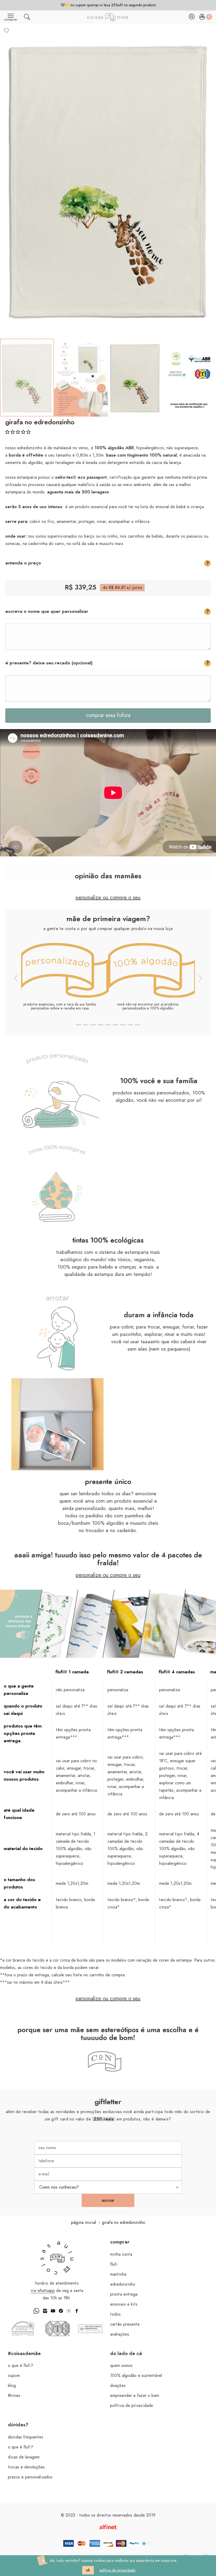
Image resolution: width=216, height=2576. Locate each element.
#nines (14, 2396)
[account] (192, 18)
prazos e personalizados (30, 2477)
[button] (18, 432)
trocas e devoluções (26, 2467)
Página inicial (84, 2223)
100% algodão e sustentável (136, 2376)
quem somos (121, 2366)
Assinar (108, 2200)
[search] (27, 18)
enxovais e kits (124, 2304)
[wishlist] (7, 30)
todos (115, 2314)
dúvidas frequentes (26, 2437)
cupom (14, 2376)
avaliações (120, 2334)
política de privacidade (132, 2406)
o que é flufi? (21, 2366)
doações (118, 2386)
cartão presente (125, 2324)
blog (12, 2386)
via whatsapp (43, 2291)
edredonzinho (123, 2284)
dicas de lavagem (24, 2457)
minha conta (121, 2254)
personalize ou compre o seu (108, 898)
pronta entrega (124, 2294)
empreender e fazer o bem (135, 2396)
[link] (27, 378)
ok (88, 2570)
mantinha (118, 2274)
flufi (114, 2264)
